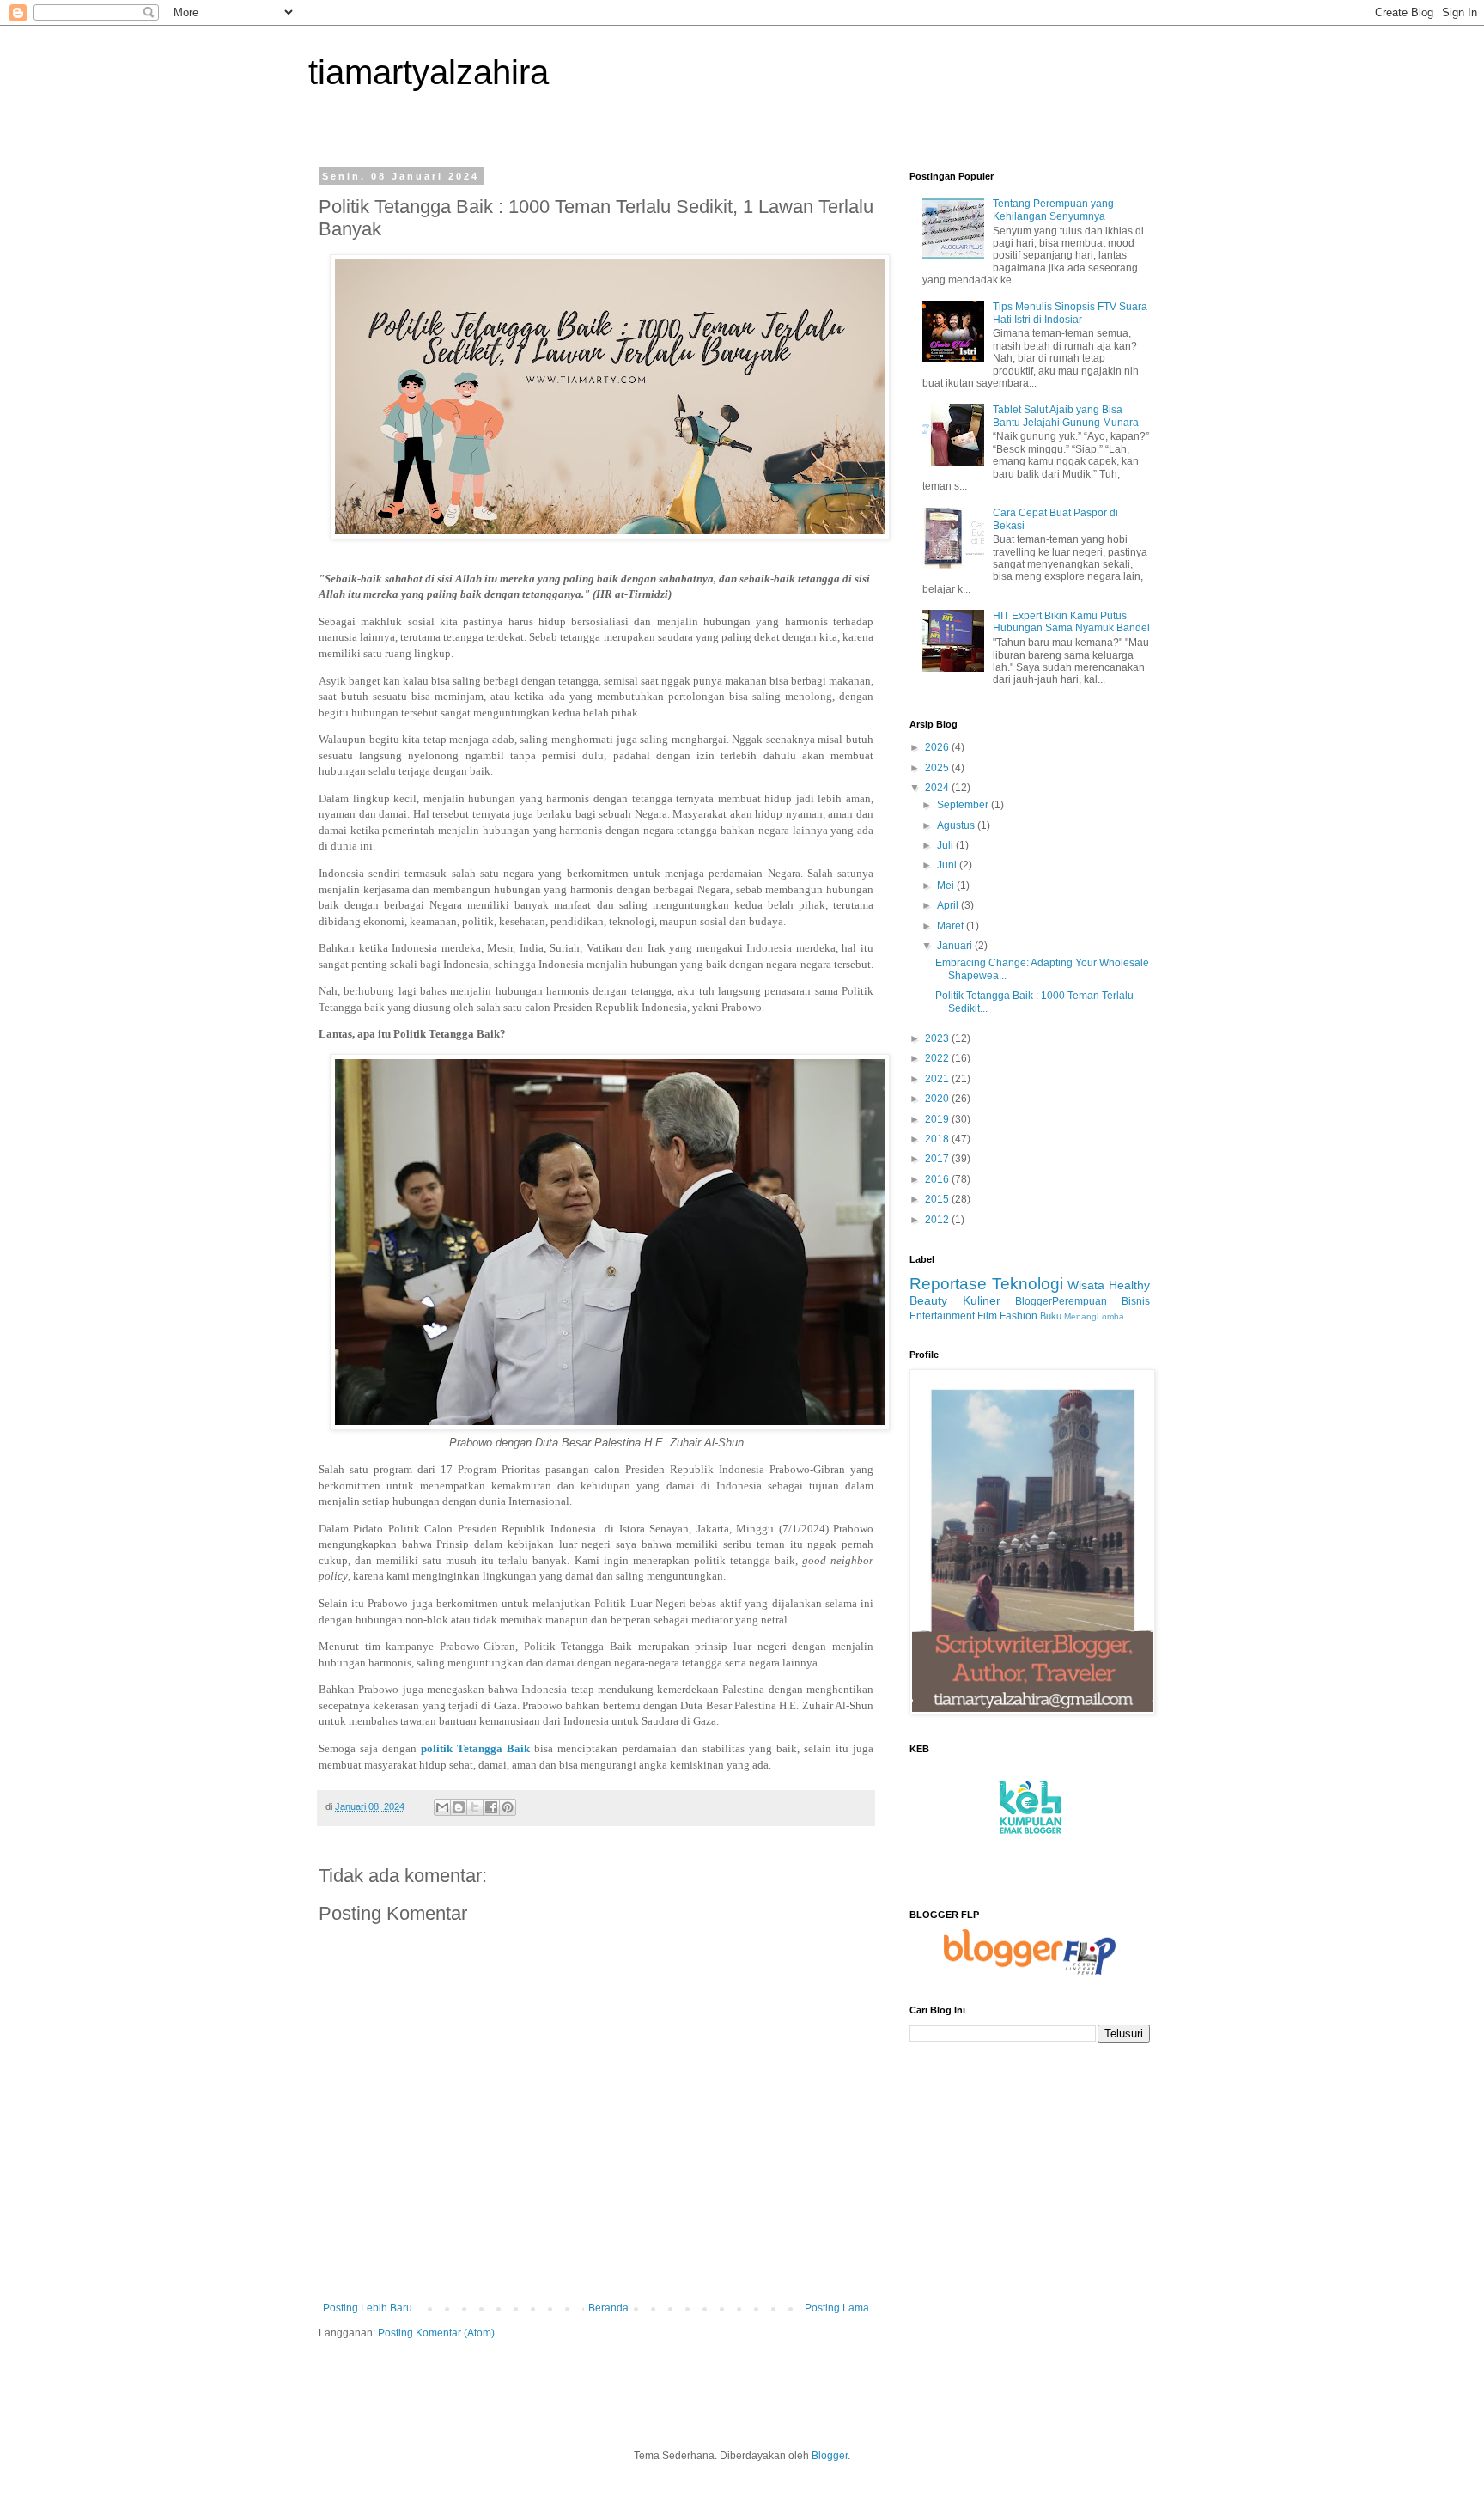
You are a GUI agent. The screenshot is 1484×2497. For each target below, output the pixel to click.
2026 (938, 747)
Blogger (830, 2456)
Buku (1051, 1316)
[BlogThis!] (459, 1807)
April (949, 905)
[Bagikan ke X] (475, 1807)
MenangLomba (1094, 1316)
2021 (938, 1079)
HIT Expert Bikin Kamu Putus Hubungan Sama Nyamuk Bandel (1071, 622)
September (964, 805)
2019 (938, 1119)
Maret (952, 926)
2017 (938, 1159)
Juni (948, 865)
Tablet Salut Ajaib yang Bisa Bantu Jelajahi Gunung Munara (1066, 416)
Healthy (1129, 1285)
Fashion (1019, 1316)
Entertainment (942, 1316)
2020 (938, 1099)
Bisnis (1136, 1301)
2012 (938, 1220)
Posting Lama (837, 2308)
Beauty (928, 1300)
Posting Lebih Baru (368, 2308)
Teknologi (1028, 1284)
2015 (938, 1199)
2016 (938, 1179)
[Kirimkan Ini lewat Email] (442, 1807)
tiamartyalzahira (429, 72)
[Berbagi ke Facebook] (491, 1807)
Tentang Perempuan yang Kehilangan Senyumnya (1053, 210)
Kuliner (982, 1300)
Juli (946, 845)
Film (987, 1316)
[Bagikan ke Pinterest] (508, 1807)
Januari (956, 946)
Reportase (948, 1284)
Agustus (957, 825)
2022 (938, 1058)
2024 (938, 788)
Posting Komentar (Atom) (436, 2333)
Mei (947, 886)
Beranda (608, 2308)
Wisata (1086, 1285)
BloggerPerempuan (1061, 1301)
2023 (938, 1038)
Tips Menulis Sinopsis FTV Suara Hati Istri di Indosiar (1070, 313)
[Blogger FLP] (1030, 1971)
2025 (938, 768)
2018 (938, 1139)
